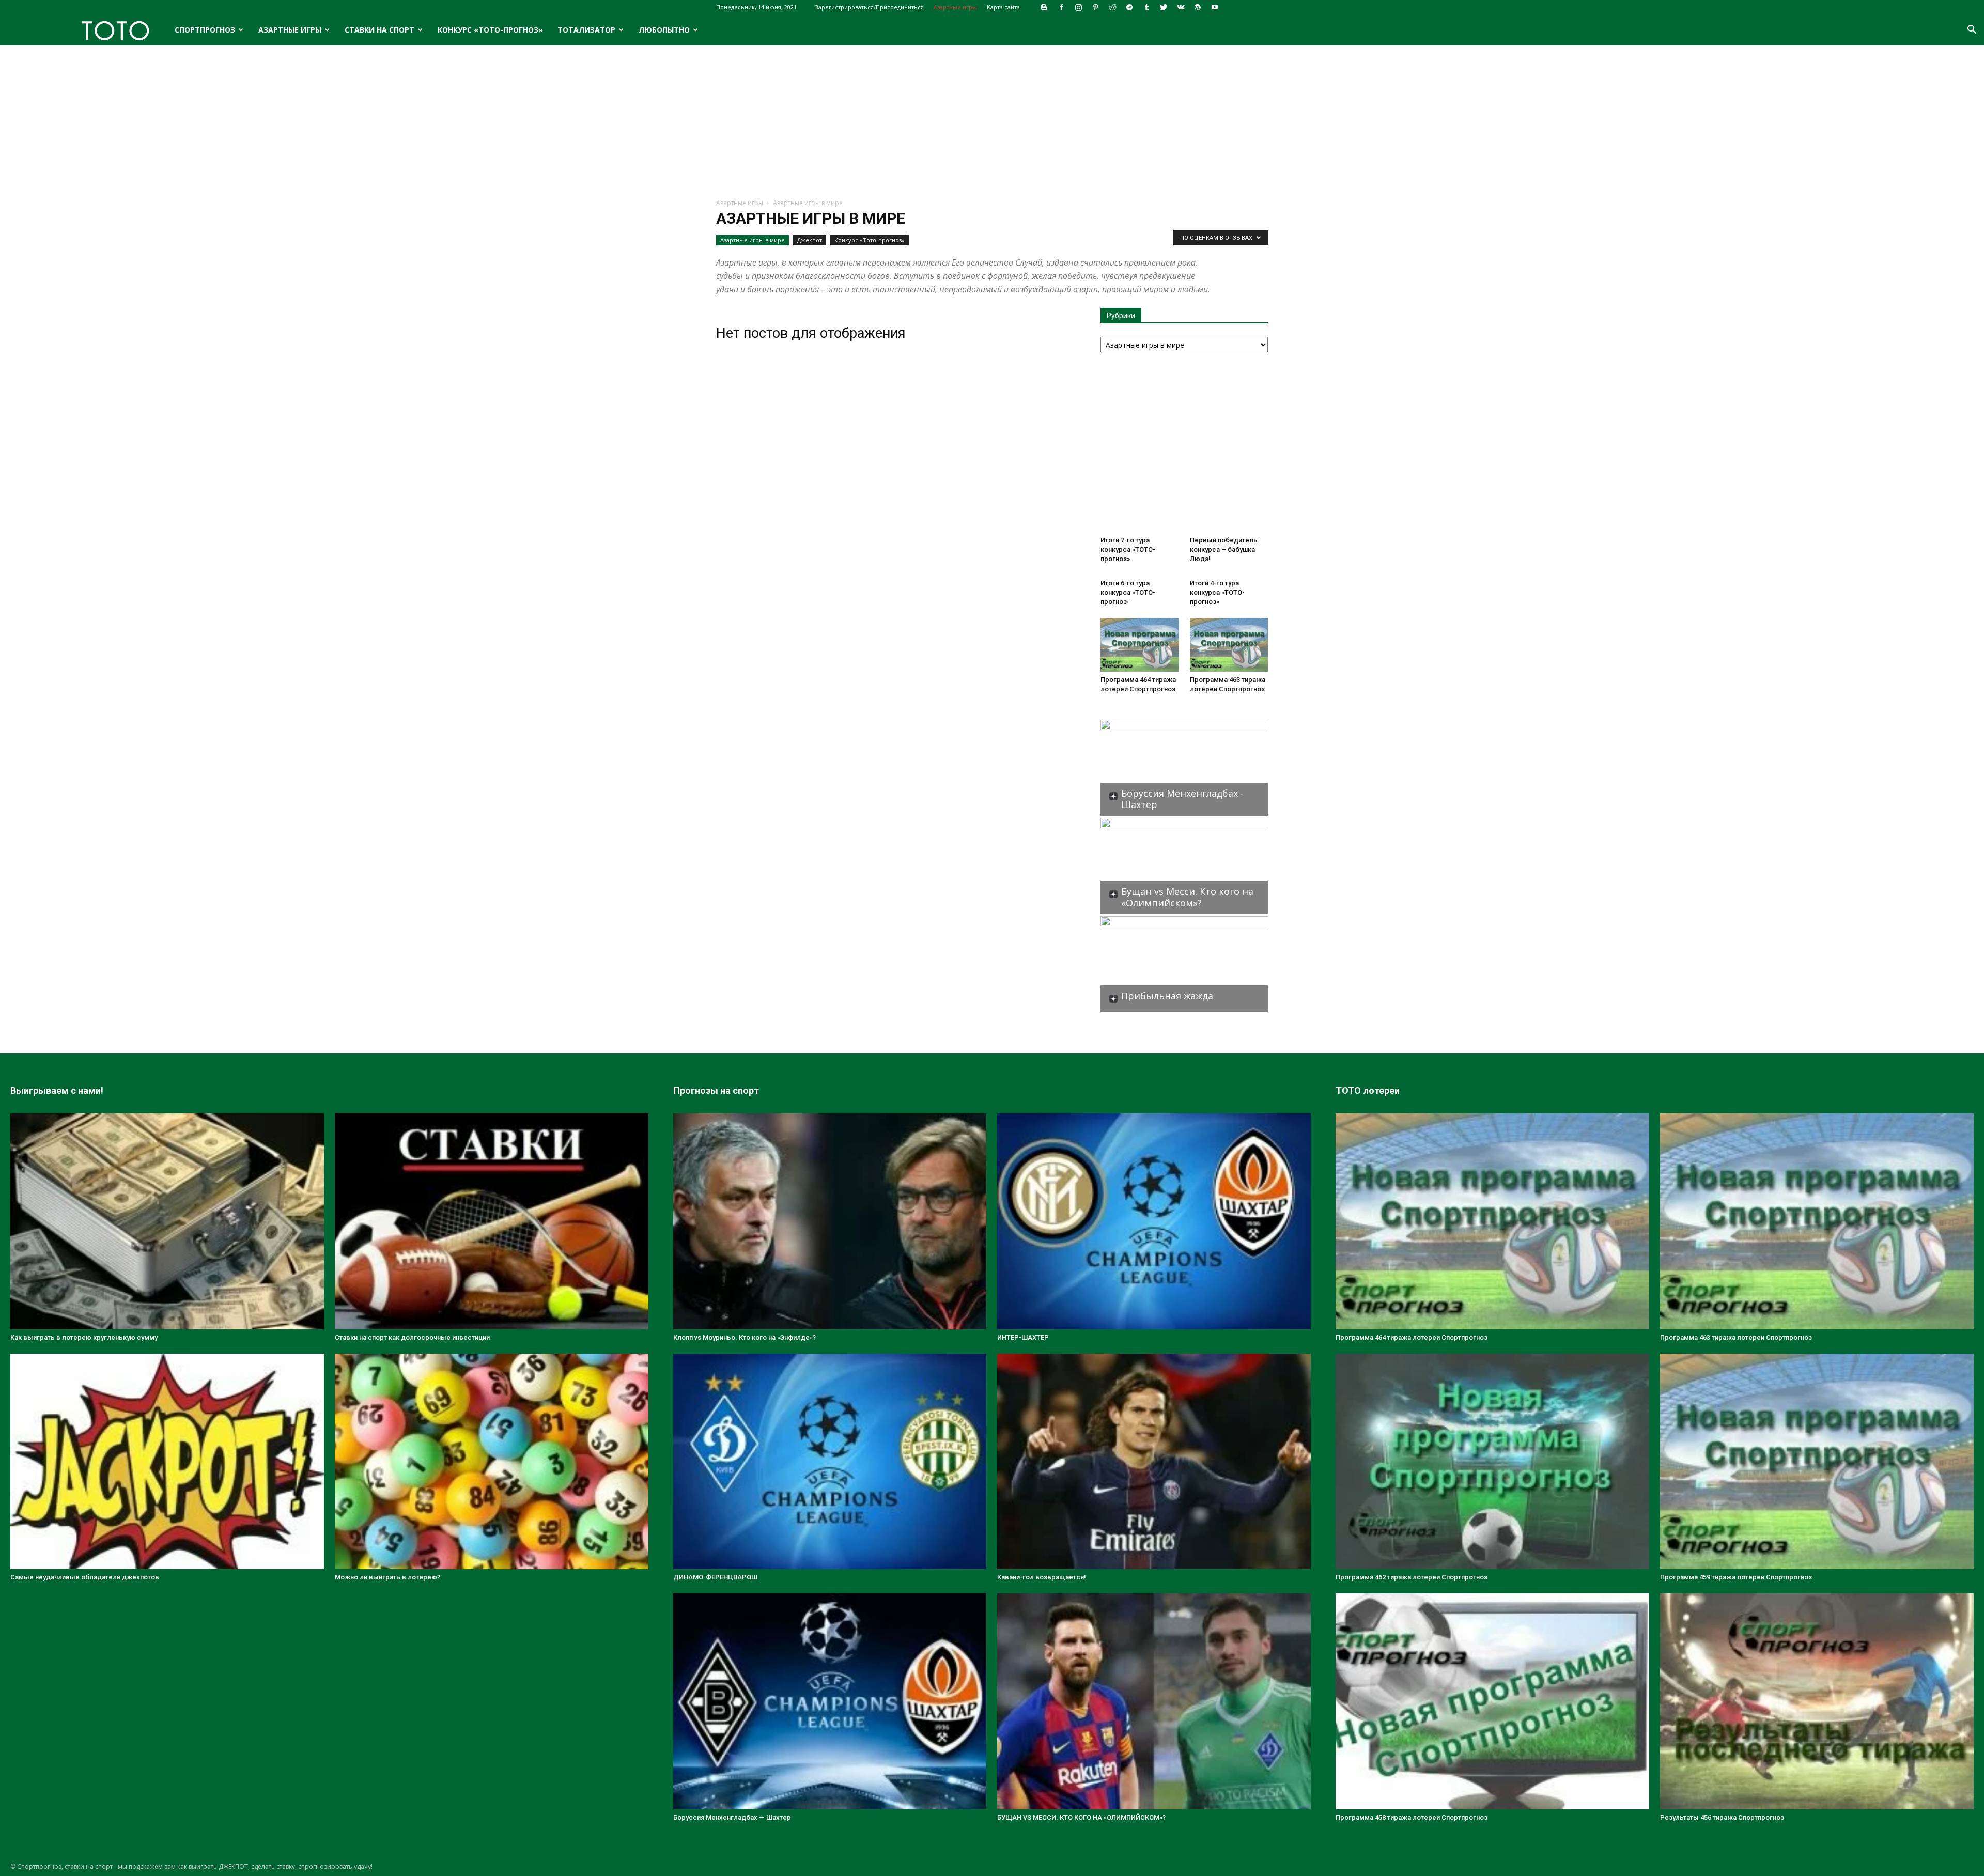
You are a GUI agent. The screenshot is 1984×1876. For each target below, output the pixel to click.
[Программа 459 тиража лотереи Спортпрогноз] (1817, 1462)
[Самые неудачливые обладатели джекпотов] (167, 1462)
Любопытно (664, 30)
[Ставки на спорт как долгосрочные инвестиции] (492, 1221)
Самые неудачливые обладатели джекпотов (85, 1577)
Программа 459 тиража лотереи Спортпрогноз (1736, 1577)
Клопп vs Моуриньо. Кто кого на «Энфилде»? (745, 1337)
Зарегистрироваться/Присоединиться (869, 7)
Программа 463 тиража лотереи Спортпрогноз (1736, 1337)
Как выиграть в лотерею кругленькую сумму (84, 1337)
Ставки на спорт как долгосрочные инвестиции (412, 1337)
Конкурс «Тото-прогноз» (490, 30)
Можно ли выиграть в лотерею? (388, 1577)
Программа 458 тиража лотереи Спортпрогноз (1412, 1817)
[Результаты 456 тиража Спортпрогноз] (1817, 1701)
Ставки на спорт (379, 30)
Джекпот (810, 240)
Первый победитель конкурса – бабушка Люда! (1224, 549)
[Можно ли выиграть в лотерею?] (492, 1462)
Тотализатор (586, 30)
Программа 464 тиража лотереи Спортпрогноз (1412, 1337)
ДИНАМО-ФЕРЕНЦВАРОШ (715, 1577)
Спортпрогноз (205, 30)
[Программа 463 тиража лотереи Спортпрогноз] (1229, 645)
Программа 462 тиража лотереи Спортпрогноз (1412, 1577)
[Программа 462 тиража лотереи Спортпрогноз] (1492, 1462)
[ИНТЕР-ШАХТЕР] (1154, 1221)
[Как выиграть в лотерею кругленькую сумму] (167, 1221)
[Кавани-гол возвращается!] (1154, 1462)
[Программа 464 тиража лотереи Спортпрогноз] (1140, 645)
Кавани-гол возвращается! (1042, 1577)
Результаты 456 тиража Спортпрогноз (1722, 1817)
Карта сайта (1003, 7)
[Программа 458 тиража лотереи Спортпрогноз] (1492, 1701)
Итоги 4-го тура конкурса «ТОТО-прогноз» (1217, 592)
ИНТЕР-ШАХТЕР (1023, 1337)
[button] (1972, 31)
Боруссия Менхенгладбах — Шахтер (732, 1817)
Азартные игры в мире (753, 240)
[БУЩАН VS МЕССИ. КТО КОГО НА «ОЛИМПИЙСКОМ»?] (1154, 1701)
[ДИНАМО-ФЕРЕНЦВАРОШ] (830, 1462)
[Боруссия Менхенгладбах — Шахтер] (830, 1701)
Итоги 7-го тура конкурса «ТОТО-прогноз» (1128, 549)
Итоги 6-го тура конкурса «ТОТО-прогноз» (1128, 592)
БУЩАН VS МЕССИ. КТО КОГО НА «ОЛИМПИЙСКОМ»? (1081, 1817)
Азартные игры (955, 7)
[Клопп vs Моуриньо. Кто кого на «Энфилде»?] (830, 1221)
